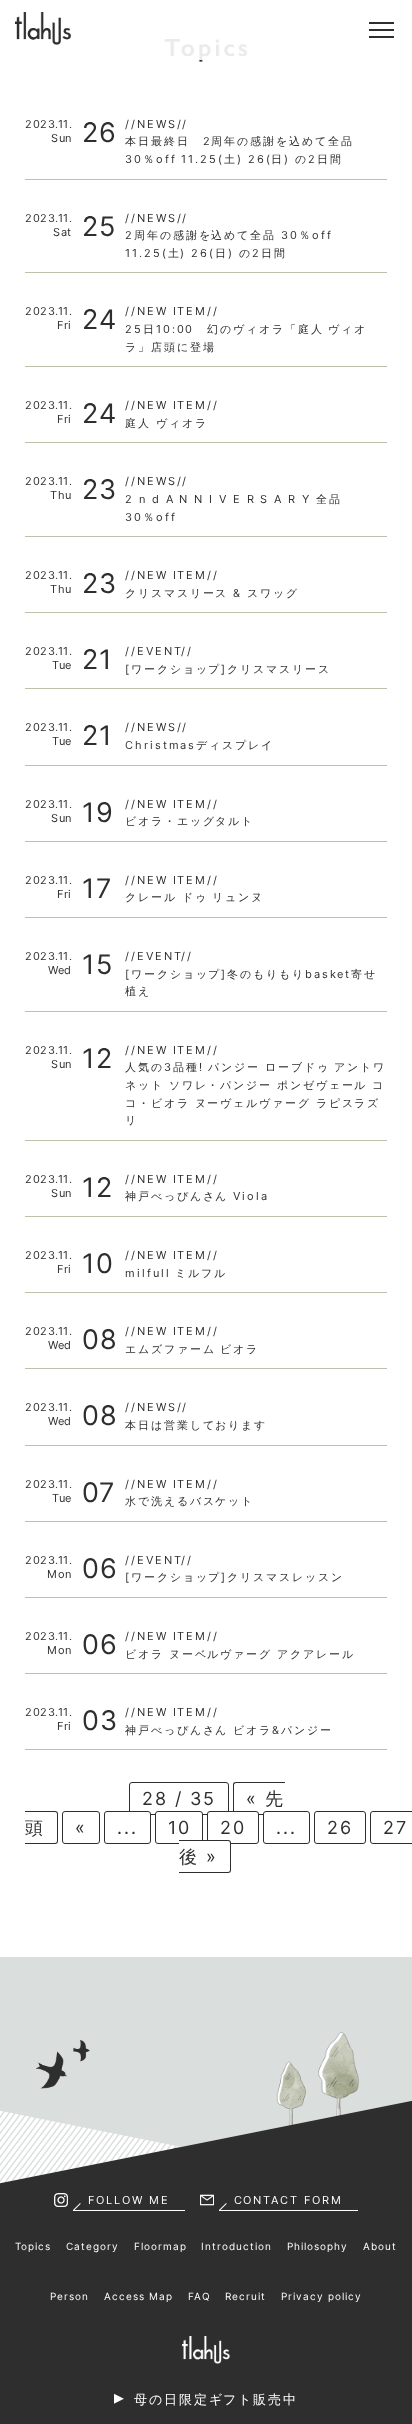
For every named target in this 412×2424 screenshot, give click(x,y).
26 (340, 1827)
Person (69, 2296)
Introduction (236, 2246)
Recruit (245, 2296)
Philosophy (317, 2246)
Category (92, 2246)
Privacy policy (321, 2296)
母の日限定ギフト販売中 (216, 2399)
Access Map (138, 2296)
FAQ (199, 2296)
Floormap (160, 2246)
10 (179, 1827)
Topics (33, 2246)
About (380, 2246)
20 (233, 1827)
